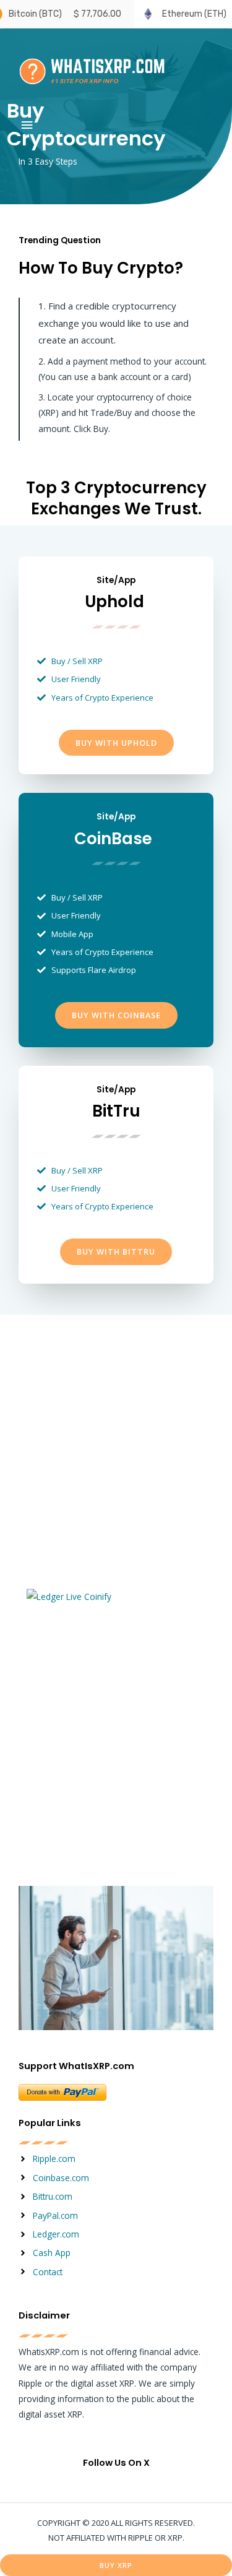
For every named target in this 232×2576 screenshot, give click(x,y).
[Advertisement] (116, 1459)
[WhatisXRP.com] (93, 70)
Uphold (114, 602)
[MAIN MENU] (27, 125)
